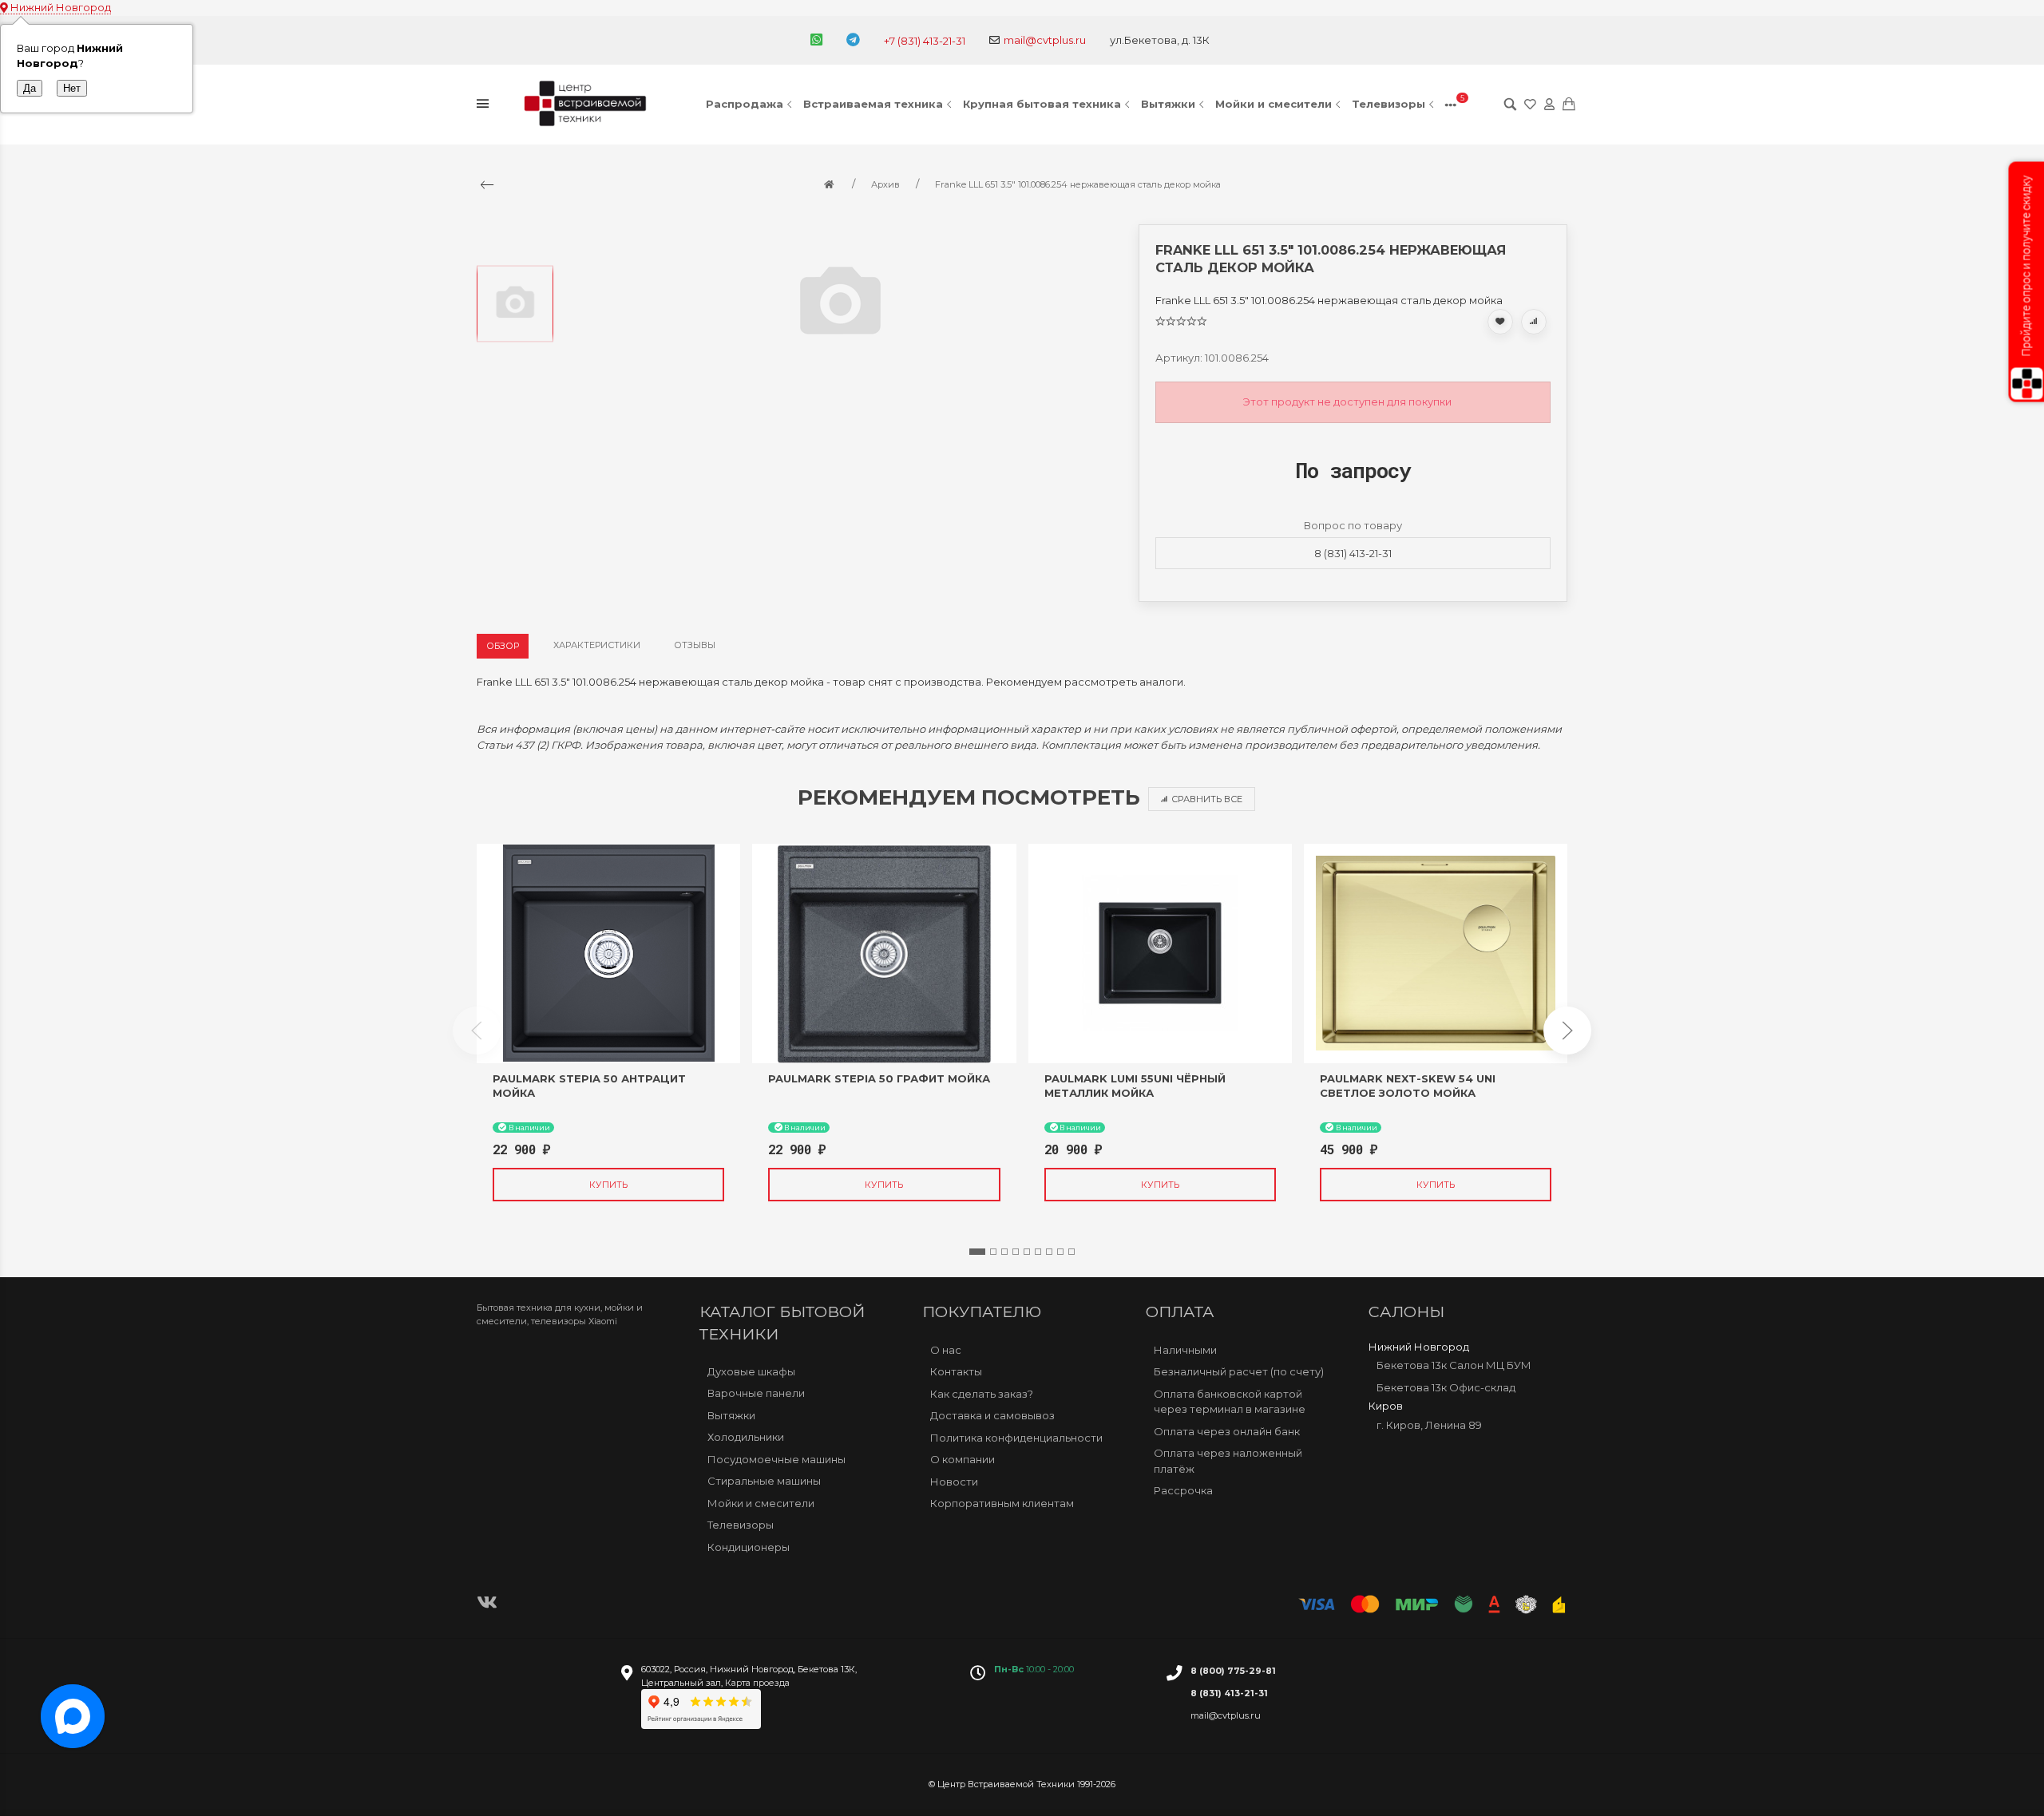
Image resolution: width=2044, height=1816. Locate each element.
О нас (946, 1350)
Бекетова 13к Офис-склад (1446, 1387)
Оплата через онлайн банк (1227, 1431)
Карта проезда (757, 1683)
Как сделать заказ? (982, 1394)
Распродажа (745, 104)
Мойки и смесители (1274, 104)
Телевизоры (1388, 104)
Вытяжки (1168, 104)
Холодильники (746, 1437)
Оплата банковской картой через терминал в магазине (1230, 1402)
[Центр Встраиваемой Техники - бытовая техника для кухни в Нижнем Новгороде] (588, 105)
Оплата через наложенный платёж (1228, 1461)
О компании (963, 1459)
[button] (977, 1252)
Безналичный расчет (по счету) (1239, 1371)
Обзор (503, 646)
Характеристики (597, 645)
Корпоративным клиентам (1002, 1503)
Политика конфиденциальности (1016, 1438)
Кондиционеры (749, 1547)
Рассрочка (1183, 1490)
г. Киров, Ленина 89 (1429, 1425)
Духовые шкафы (751, 1371)
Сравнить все (1207, 799)
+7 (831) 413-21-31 (925, 41)
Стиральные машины (764, 1481)
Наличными (1185, 1350)
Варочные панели (756, 1393)
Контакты (956, 1371)
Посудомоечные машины (776, 1459)
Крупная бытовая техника (1042, 104)
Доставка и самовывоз (992, 1415)
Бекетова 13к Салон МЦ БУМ (1454, 1365)
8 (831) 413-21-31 (1353, 553)
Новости (954, 1482)
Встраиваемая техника (873, 104)
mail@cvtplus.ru (1045, 40)
